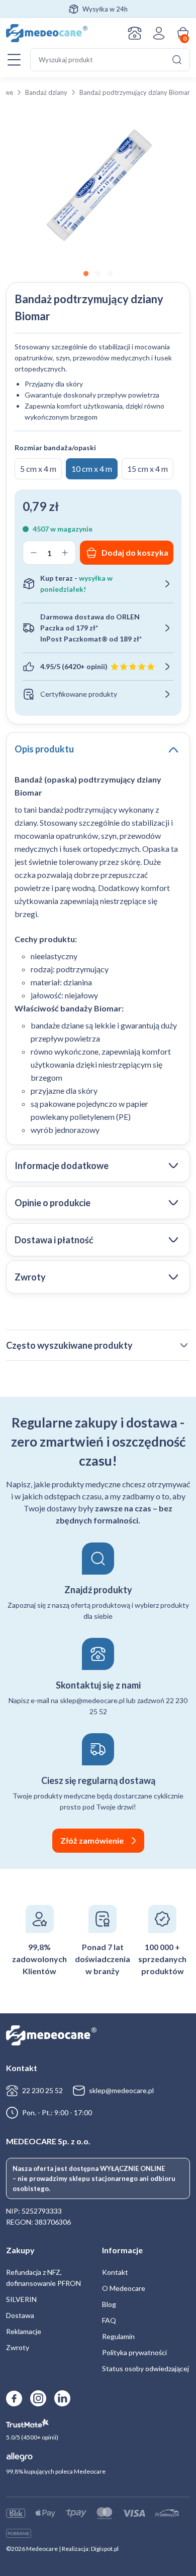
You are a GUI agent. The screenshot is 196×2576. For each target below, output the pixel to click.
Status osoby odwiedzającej (145, 2368)
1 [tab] (86, 274)
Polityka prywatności (134, 2352)
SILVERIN (21, 2299)
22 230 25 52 (42, 2090)
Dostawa (20, 2315)
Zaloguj (159, 33)
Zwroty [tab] (30, 1277)
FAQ (109, 2320)
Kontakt (135, 33)
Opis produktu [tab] (44, 749)
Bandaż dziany (46, 92)
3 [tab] (110, 274)
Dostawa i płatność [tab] (54, 1240)
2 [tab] (98, 274)
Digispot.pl (105, 2549)
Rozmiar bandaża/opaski (55, 447)
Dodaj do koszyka (135, 552)
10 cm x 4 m (92, 469)
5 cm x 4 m (38, 469)
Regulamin (118, 2336)
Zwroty (18, 2347)
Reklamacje (24, 2331)
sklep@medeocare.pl (121, 2090)
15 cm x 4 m (148, 469)
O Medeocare (124, 2288)
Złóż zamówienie (92, 1840)
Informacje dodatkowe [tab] (62, 1166)
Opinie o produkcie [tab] (53, 1203)
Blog (109, 2304)
